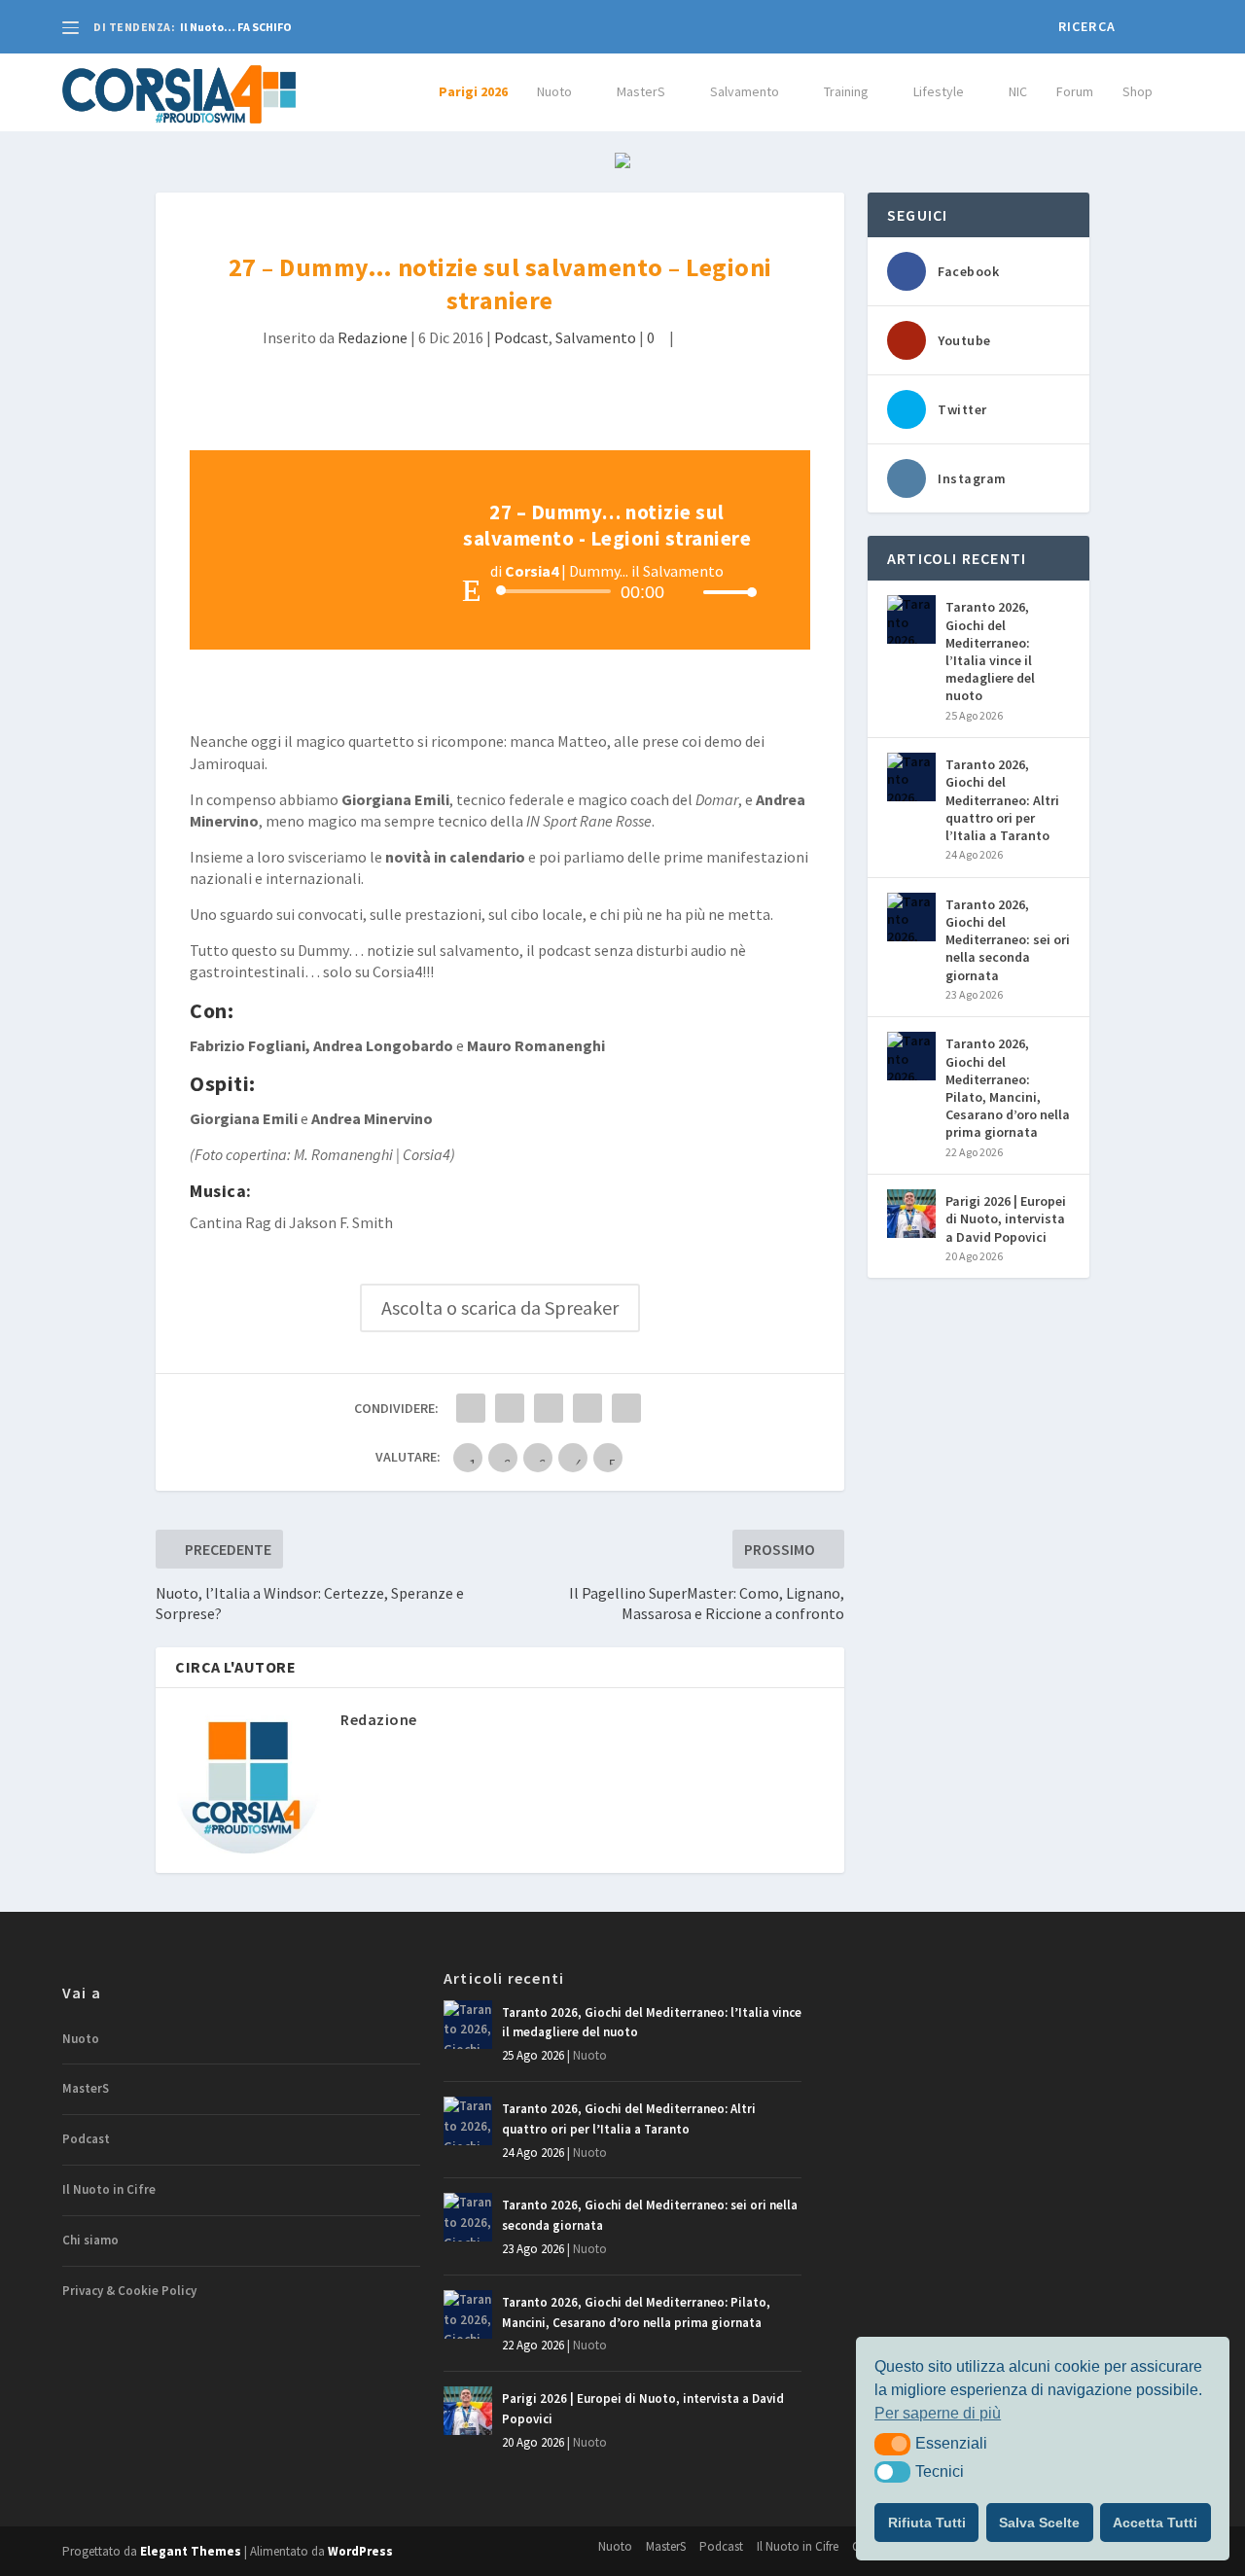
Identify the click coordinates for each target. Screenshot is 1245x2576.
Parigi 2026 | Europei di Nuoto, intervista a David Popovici (1006, 1218)
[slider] (725, 592)
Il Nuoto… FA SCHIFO (236, 27)
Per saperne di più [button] (938, 2413)
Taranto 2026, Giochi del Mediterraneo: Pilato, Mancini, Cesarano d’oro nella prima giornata (1008, 1088)
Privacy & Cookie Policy (129, 2291)
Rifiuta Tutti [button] (927, 2523)
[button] (892, 2444)
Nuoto (554, 92)
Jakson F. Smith (341, 1222)
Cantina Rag (231, 1222)
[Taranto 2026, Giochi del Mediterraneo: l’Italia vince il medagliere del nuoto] (911, 619)
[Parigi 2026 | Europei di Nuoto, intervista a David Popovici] (911, 1214)
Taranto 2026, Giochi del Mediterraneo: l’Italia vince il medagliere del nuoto (990, 651)
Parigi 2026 (473, 92)
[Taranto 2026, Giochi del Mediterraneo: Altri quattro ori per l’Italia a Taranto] (911, 777)
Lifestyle (939, 92)
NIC (1018, 92)
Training (846, 92)
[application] (606, 591)
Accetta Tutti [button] (1155, 2523)
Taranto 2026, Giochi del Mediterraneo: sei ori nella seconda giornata (1008, 940)
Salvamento (745, 92)
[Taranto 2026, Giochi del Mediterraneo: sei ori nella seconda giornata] (911, 917)
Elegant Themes (191, 2551)
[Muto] (688, 592)
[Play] (472, 590)
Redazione (373, 337)
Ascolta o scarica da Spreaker (500, 1307)
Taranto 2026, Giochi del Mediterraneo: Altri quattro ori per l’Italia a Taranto (1002, 800)
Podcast (521, 337)
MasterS (641, 92)
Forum (1075, 92)
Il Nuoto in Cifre (109, 2189)
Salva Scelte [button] (1039, 2523)
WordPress (360, 2551)
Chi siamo (90, 2240)
